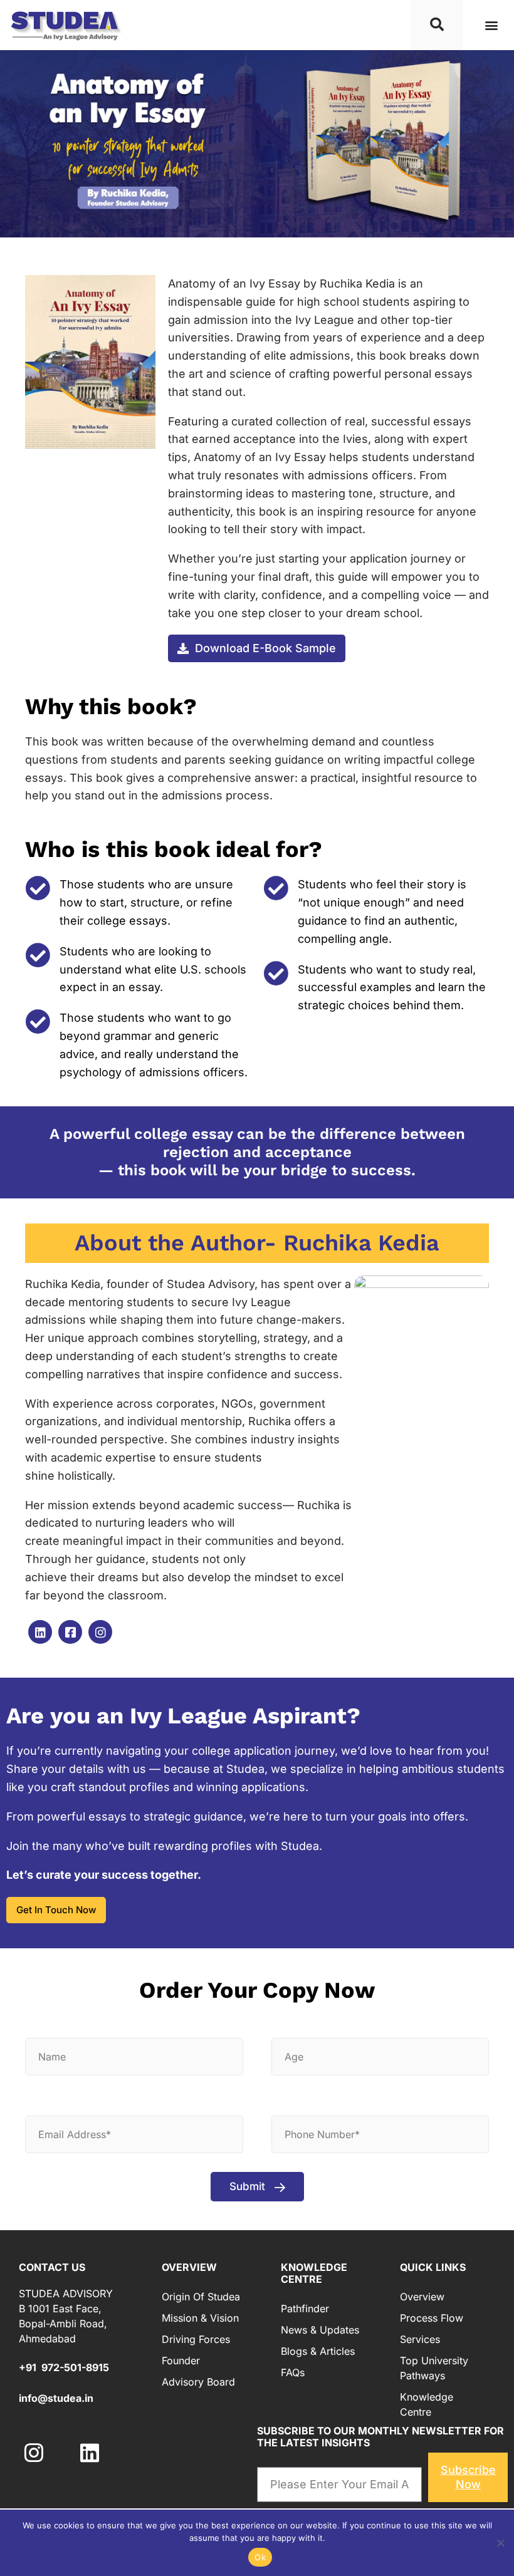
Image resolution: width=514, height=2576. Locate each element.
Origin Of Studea (201, 2297)
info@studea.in (56, 2398)
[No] (500, 2541)
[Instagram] (34, 2453)
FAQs (293, 2372)
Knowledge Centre (427, 2404)
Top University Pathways (434, 2368)
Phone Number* (322, 2102)
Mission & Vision (200, 2318)
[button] (491, 25)
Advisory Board (198, 2382)
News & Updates (320, 2330)
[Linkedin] (89, 2453)
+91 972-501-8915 (64, 2367)
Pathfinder (305, 2309)
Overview (422, 2297)
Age (293, 2024)
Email (284, 2458)
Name (51, 2024)
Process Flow (432, 2318)
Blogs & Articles (318, 2351)
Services (420, 2339)
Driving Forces (196, 2339)
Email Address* (74, 2102)
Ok (260, 2557)
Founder (181, 2360)
